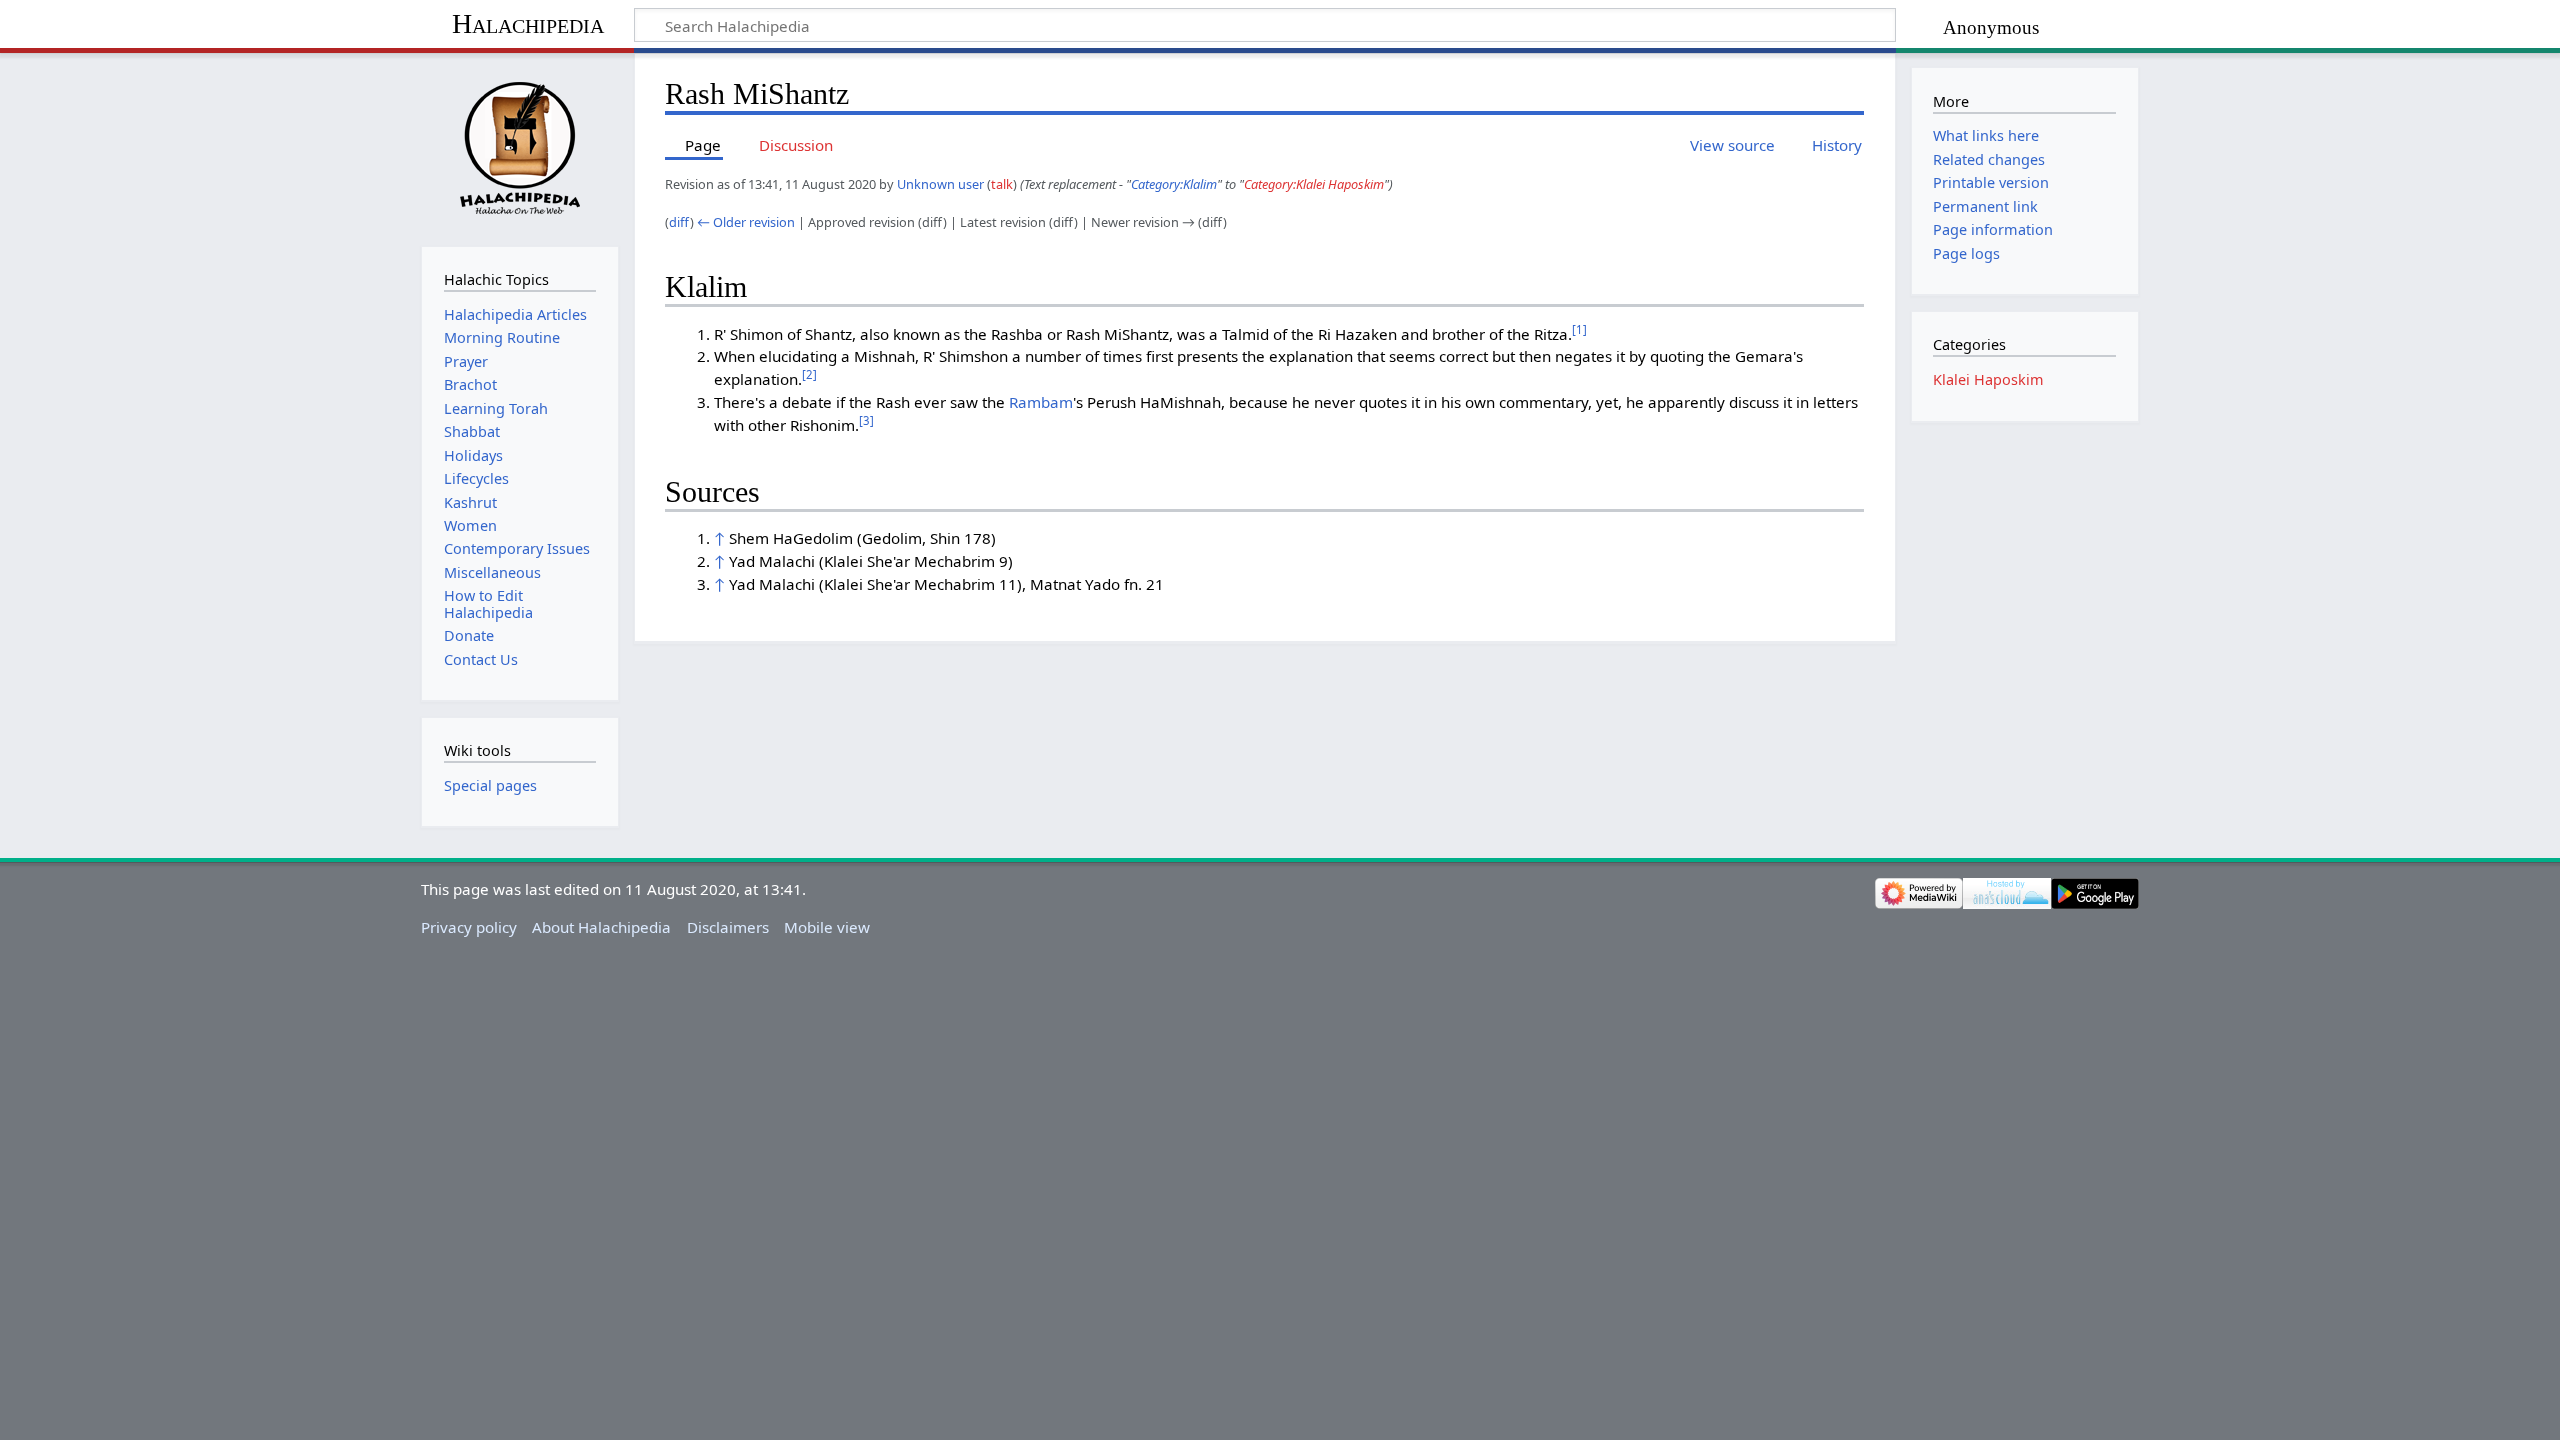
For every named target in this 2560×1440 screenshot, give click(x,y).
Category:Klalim (1174, 184)
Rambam (1041, 402)
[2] (809, 374)
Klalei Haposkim (1988, 379)
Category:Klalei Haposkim (1314, 184)
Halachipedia (528, 23)
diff (679, 222)
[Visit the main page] (519, 147)
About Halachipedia (601, 927)
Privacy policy (469, 927)
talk (1002, 184)
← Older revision (746, 222)
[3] (866, 420)
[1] (1579, 329)
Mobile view (827, 927)
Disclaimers (728, 927)
